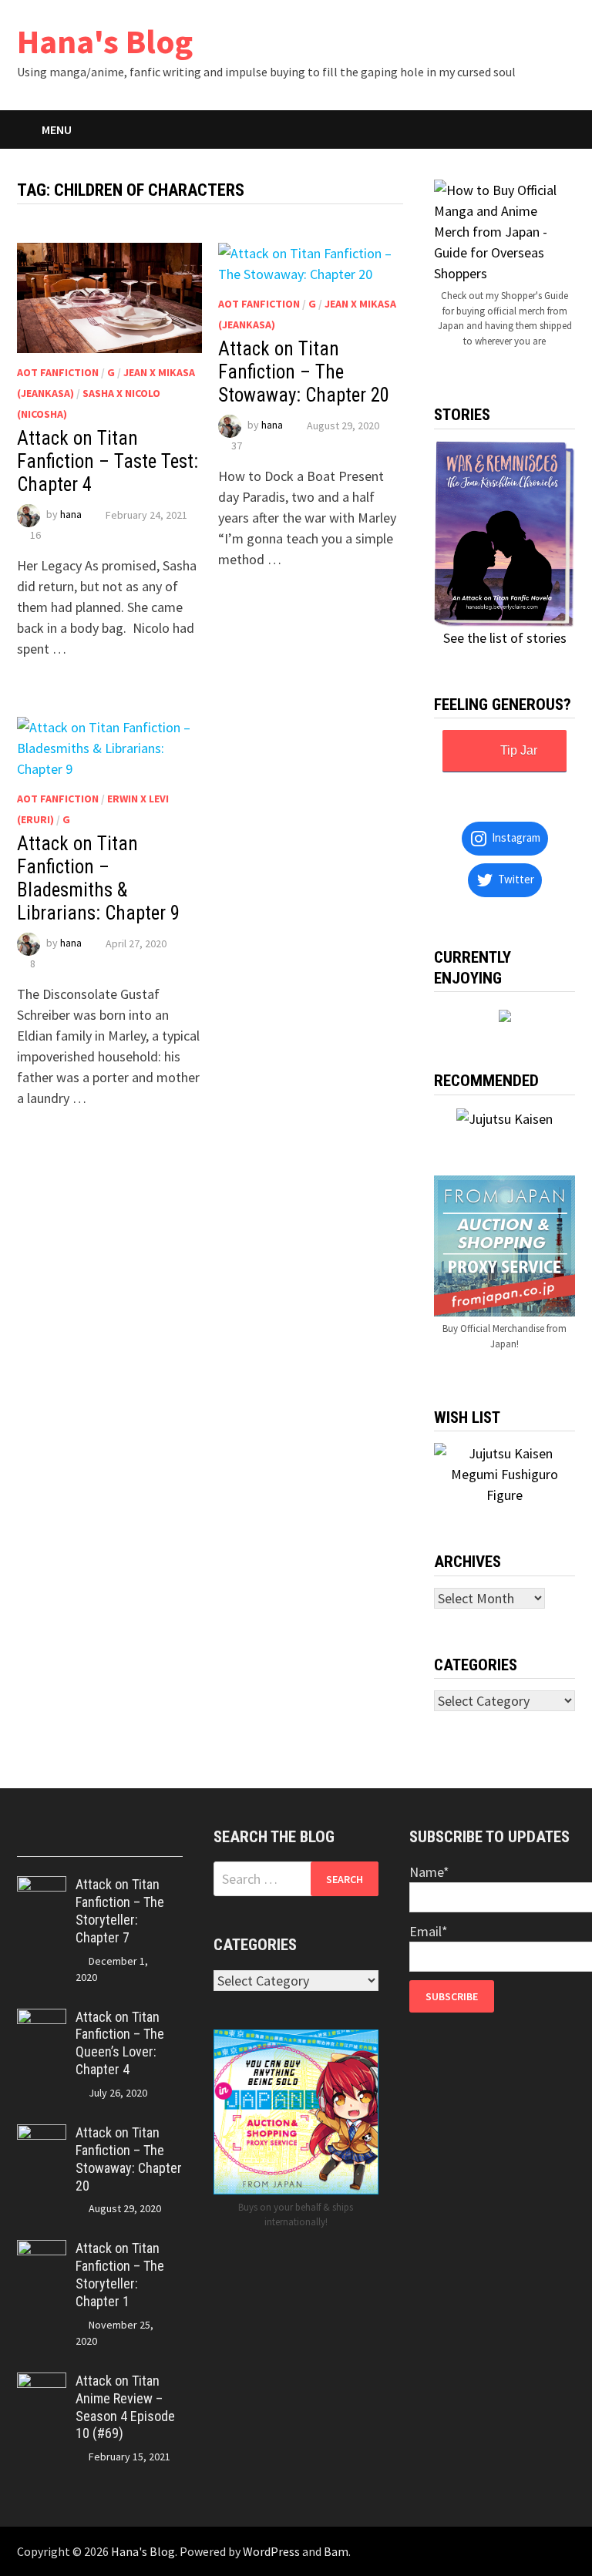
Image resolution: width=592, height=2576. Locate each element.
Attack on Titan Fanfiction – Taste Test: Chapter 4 (108, 461)
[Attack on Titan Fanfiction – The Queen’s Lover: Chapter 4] (42, 2019)
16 (35, 535)
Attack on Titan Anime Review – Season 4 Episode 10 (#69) (125, 2407)
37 (237, 446)
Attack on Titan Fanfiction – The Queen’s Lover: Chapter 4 (120, 2043)
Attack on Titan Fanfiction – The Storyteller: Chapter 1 (120, 2275)
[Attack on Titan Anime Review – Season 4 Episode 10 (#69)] (42, 2383)
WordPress (271, 2551)
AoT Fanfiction (58, 372)
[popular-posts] (38, 1842)
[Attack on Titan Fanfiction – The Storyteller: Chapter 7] (42, 1887)
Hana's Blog (105, 41)
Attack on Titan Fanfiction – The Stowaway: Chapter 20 (304, 372)
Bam (336, 2551)
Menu (57, 129)
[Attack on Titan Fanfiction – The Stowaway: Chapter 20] (42, 2135)
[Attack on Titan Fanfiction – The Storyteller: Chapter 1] (42, 2250)
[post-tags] (162, 1842)
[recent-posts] (79, 1842)
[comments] (120, 1842)
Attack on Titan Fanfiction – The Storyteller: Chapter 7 (120, 1911)
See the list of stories (505, 638)
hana (71, 515)
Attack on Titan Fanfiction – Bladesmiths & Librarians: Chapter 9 (98, 878)
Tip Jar (519, 750)
